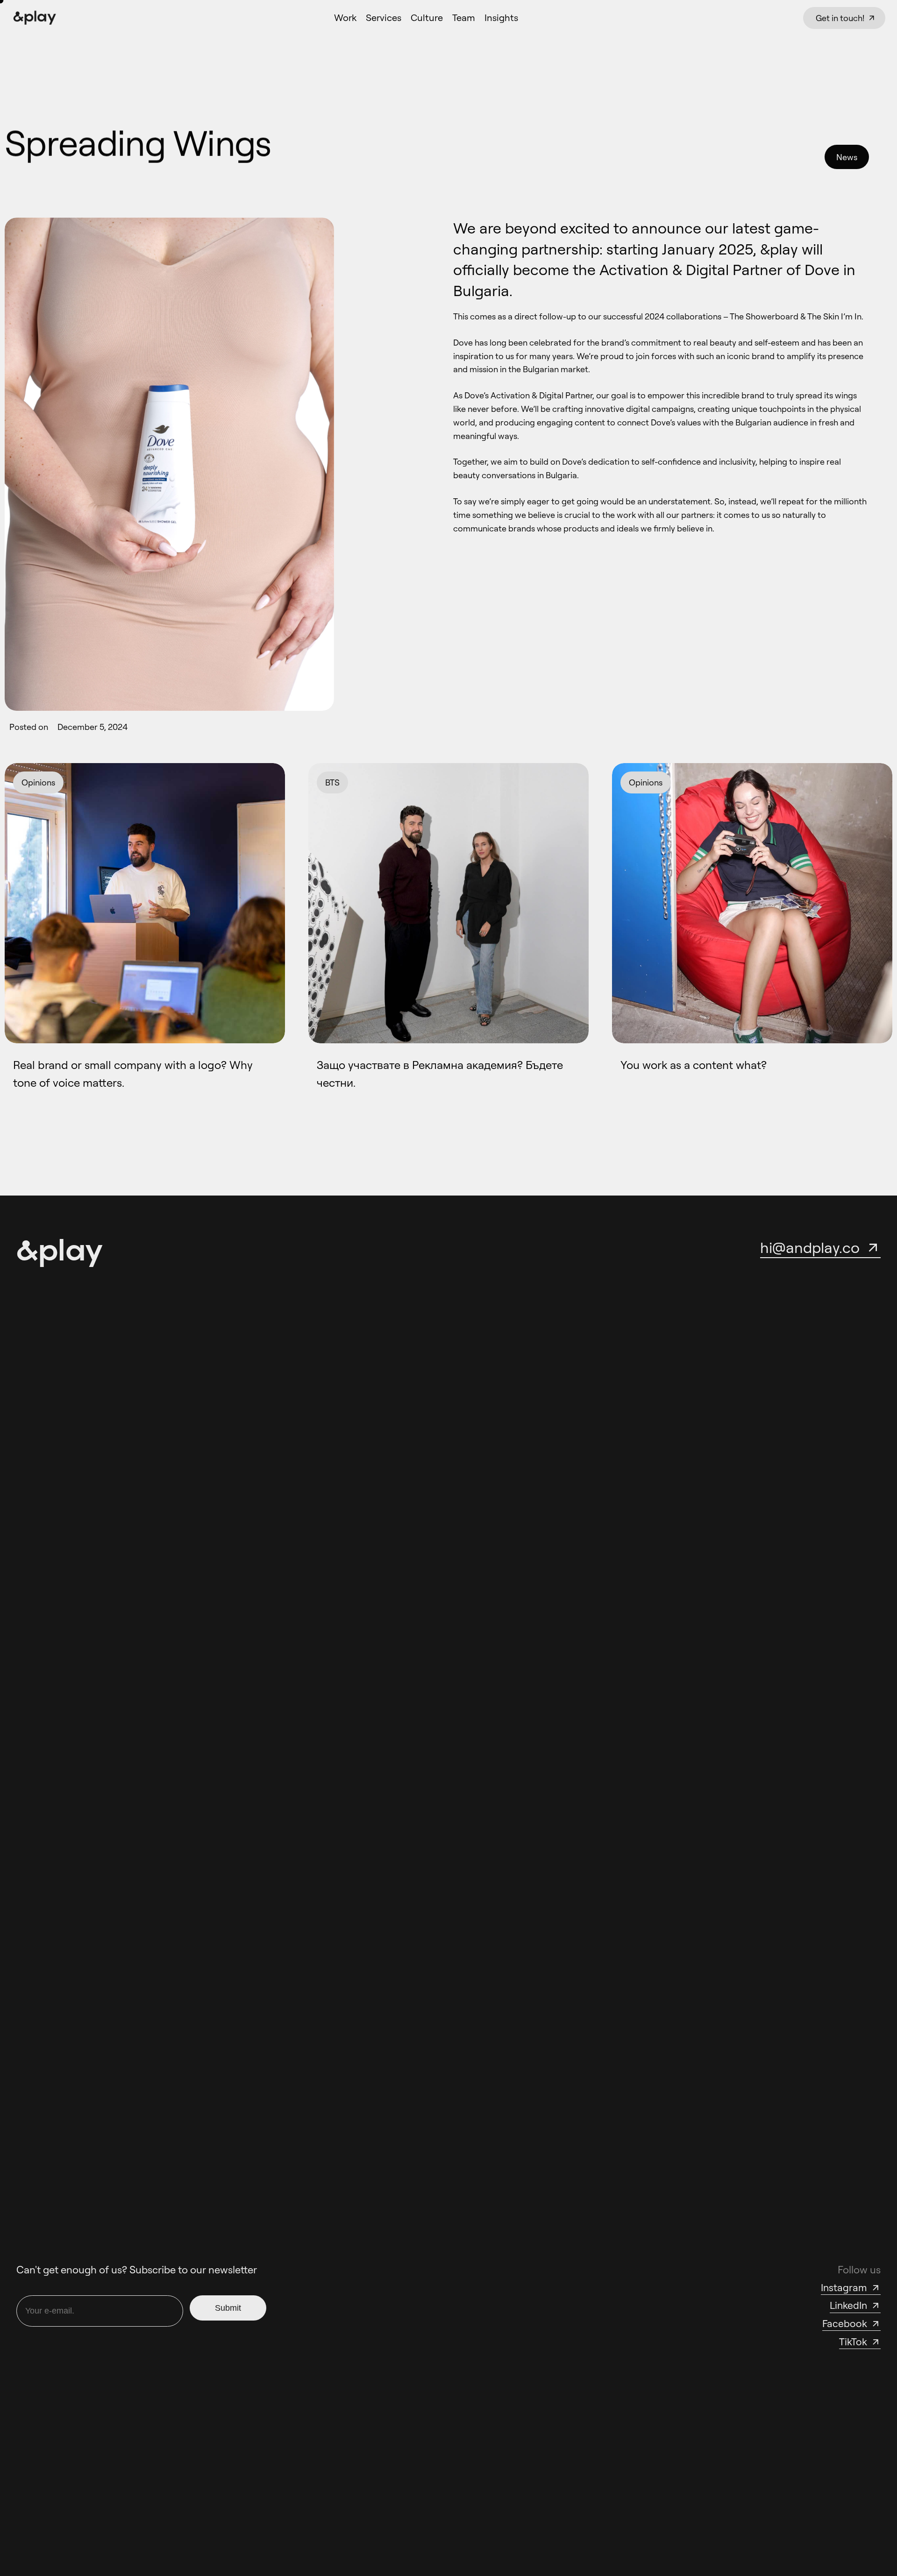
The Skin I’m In (834, 316)
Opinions (38, 782)
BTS (332, 782)
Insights (501, 18)
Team (464, 18)
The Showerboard (764, 316)
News (847, 157)
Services (384, 18)
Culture (427, 18)
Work (345, 18)
